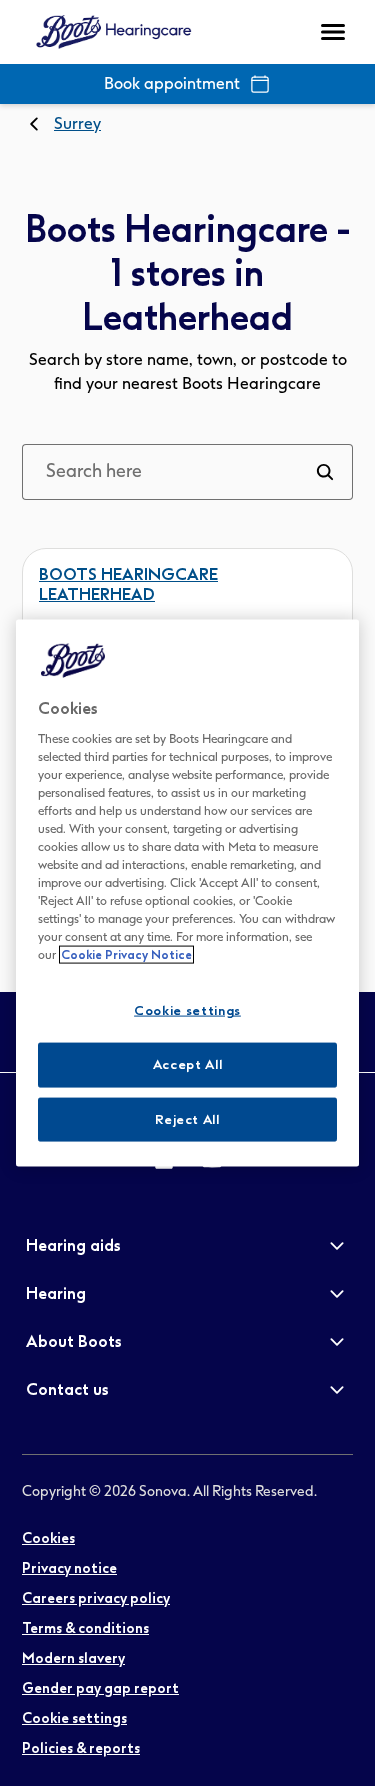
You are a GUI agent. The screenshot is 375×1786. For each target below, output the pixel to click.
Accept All (188, 1064)
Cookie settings (187, 1010)
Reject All (187, 1118)
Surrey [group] (77, 123)
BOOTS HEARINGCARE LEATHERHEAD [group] (128, 584)
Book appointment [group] (172, 83)
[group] (48, 1539)
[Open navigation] (333, 32)
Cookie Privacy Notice (126, 955)
